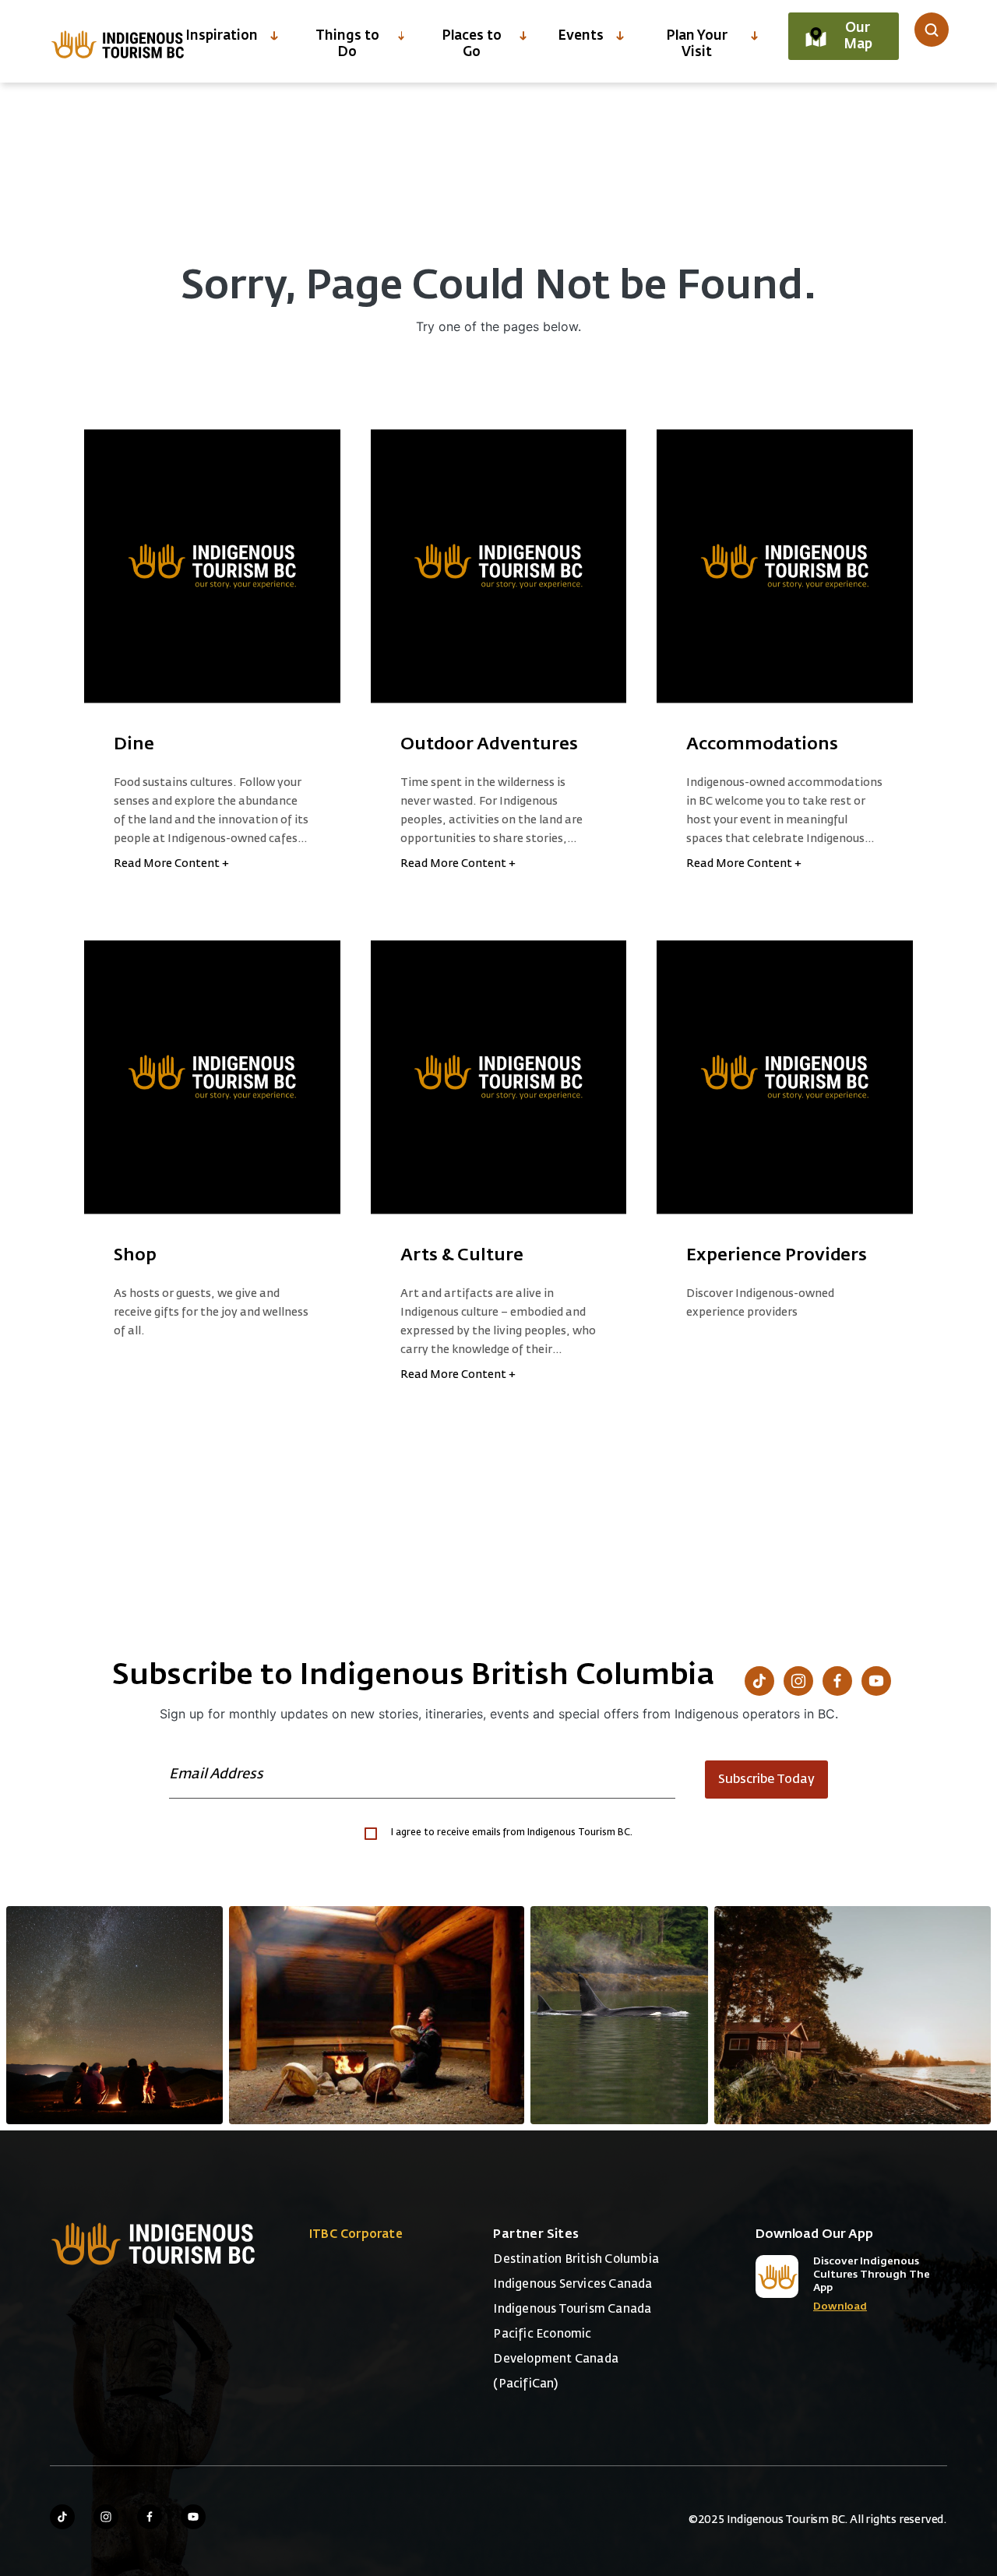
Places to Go (472, 44)
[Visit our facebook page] (150, 2517)
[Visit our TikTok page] (759, 1681)
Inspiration (222, 36)
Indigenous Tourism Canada (572, 2309)
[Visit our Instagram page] (798, 1681)
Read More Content (171, 864)
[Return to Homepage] (118, 44)
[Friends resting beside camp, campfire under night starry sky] (114, 2015)
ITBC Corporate (356, 2234)
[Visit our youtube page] (193, 2517)
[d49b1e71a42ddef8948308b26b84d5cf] (619, 2015)
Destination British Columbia (576, 2259)
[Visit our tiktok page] (62, 2517)
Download (840, 2307)
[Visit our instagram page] (106, 2517)
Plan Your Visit (697, 44)
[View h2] (212, 566)
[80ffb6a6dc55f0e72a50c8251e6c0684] (853, 2015)
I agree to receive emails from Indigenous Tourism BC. (512, 1833)
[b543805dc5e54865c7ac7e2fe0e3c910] (377, 2015)
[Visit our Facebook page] (837, 1681)
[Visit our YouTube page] (876, 1681)
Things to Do (347, 44)
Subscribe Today (766, 1780)
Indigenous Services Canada (572, 2284)
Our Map (858, 37)
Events (581, 36)
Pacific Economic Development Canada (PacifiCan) (556, 2359)
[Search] (932, 30)
